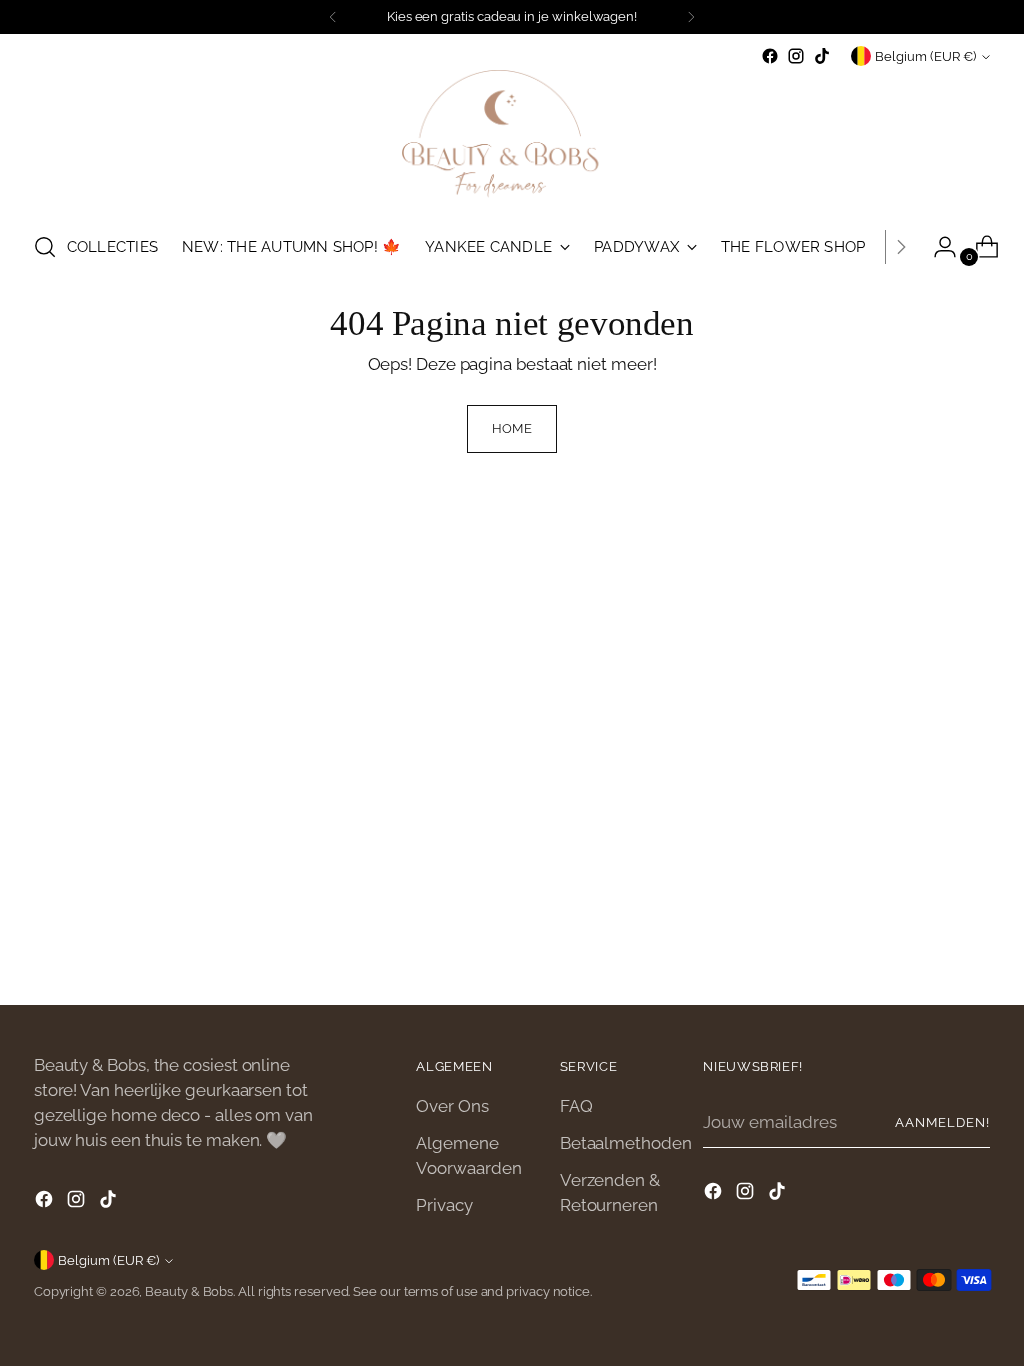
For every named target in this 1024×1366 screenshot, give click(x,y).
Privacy (444, 1205)
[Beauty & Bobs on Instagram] (796, 56)
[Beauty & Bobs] (512, 141)
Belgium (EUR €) (925, 56)
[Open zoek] (45, 247)
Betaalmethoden (626, 1143)
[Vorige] (333, 17)
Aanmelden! (942, 1122)
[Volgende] (691, 17)
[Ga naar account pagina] (937, 247)
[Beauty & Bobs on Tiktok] (822, 56)
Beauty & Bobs (189, 1291)
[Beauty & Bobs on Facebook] (770, 56)
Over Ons (452, 1106)
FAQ (576, 1106)
